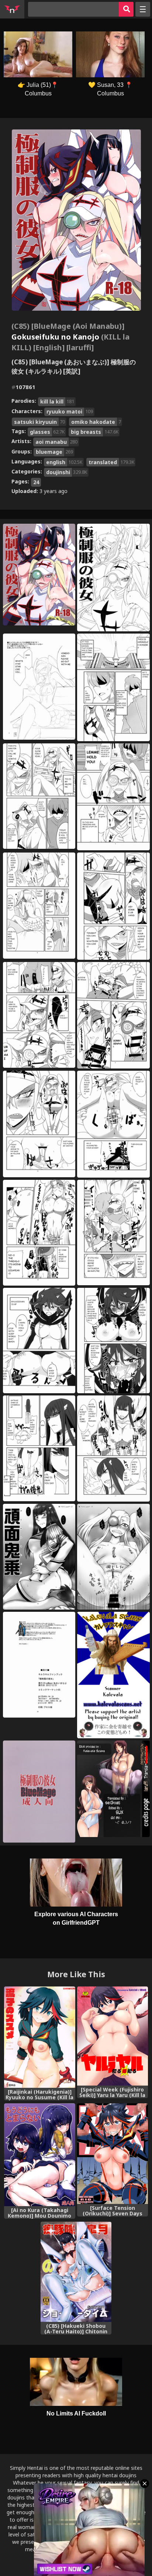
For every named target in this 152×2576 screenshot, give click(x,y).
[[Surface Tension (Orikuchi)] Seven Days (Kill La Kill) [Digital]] (113, 2153)
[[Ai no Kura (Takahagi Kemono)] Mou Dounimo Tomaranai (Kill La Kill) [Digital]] (39, 2155)
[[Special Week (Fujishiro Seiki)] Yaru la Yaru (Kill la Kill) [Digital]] (113, 2036)
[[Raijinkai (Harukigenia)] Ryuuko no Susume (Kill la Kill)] (39, 2037)
